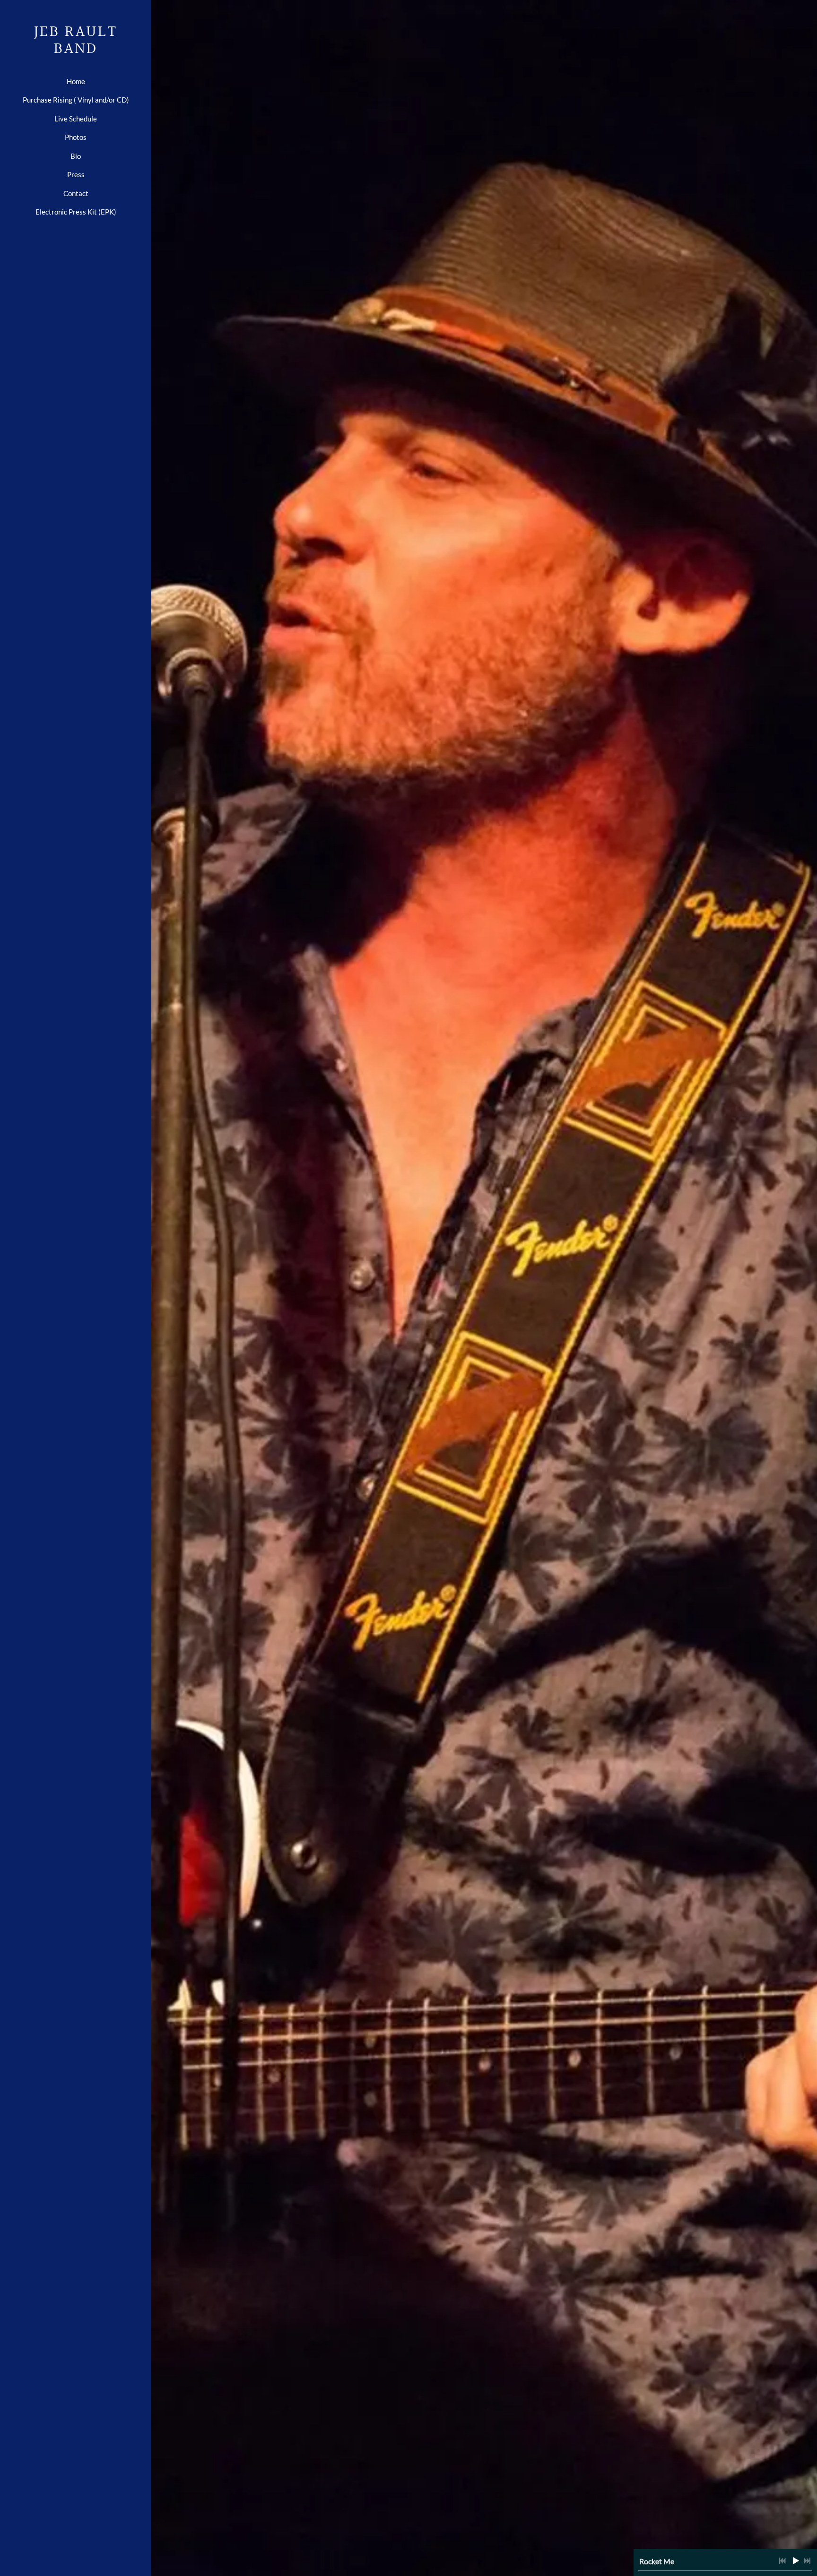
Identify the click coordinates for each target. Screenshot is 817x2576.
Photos (76, 137)
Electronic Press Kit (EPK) (76, 212)
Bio (76, 156)
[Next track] (807, 2561)
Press (76, 174)
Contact (76, 193)
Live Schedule (76, 119)
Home (76, 81)
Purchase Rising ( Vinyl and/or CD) (76, 100)
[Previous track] (782, 2561)
